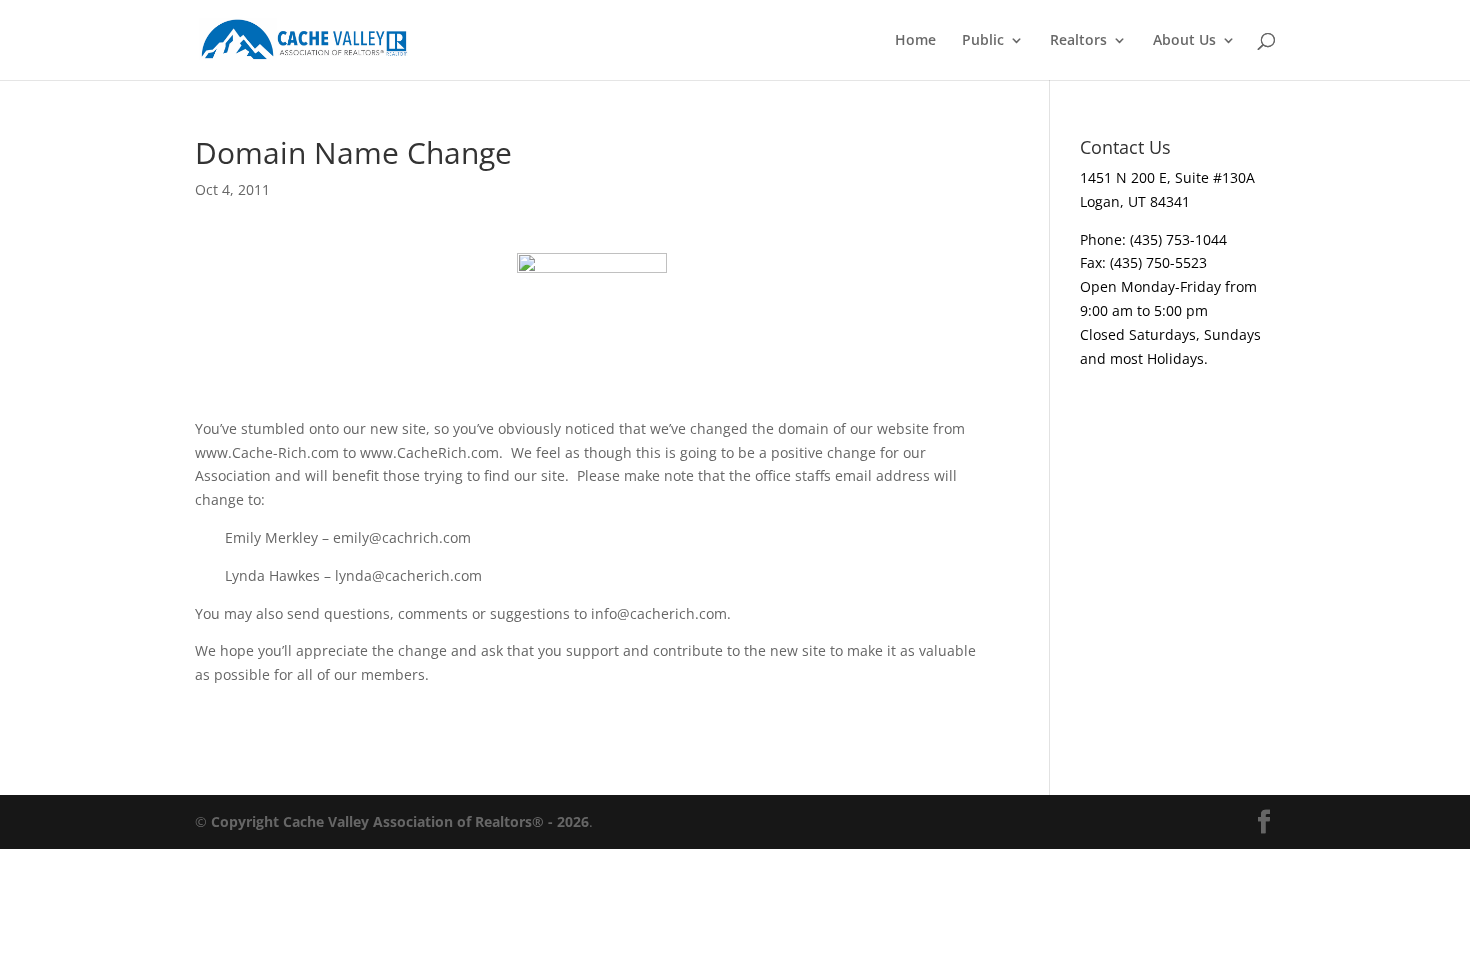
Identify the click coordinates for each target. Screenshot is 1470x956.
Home (915, 41)
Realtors (1078, 41)
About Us (1184, 41)
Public (983, 41)
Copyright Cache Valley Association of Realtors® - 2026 (400, 821)
